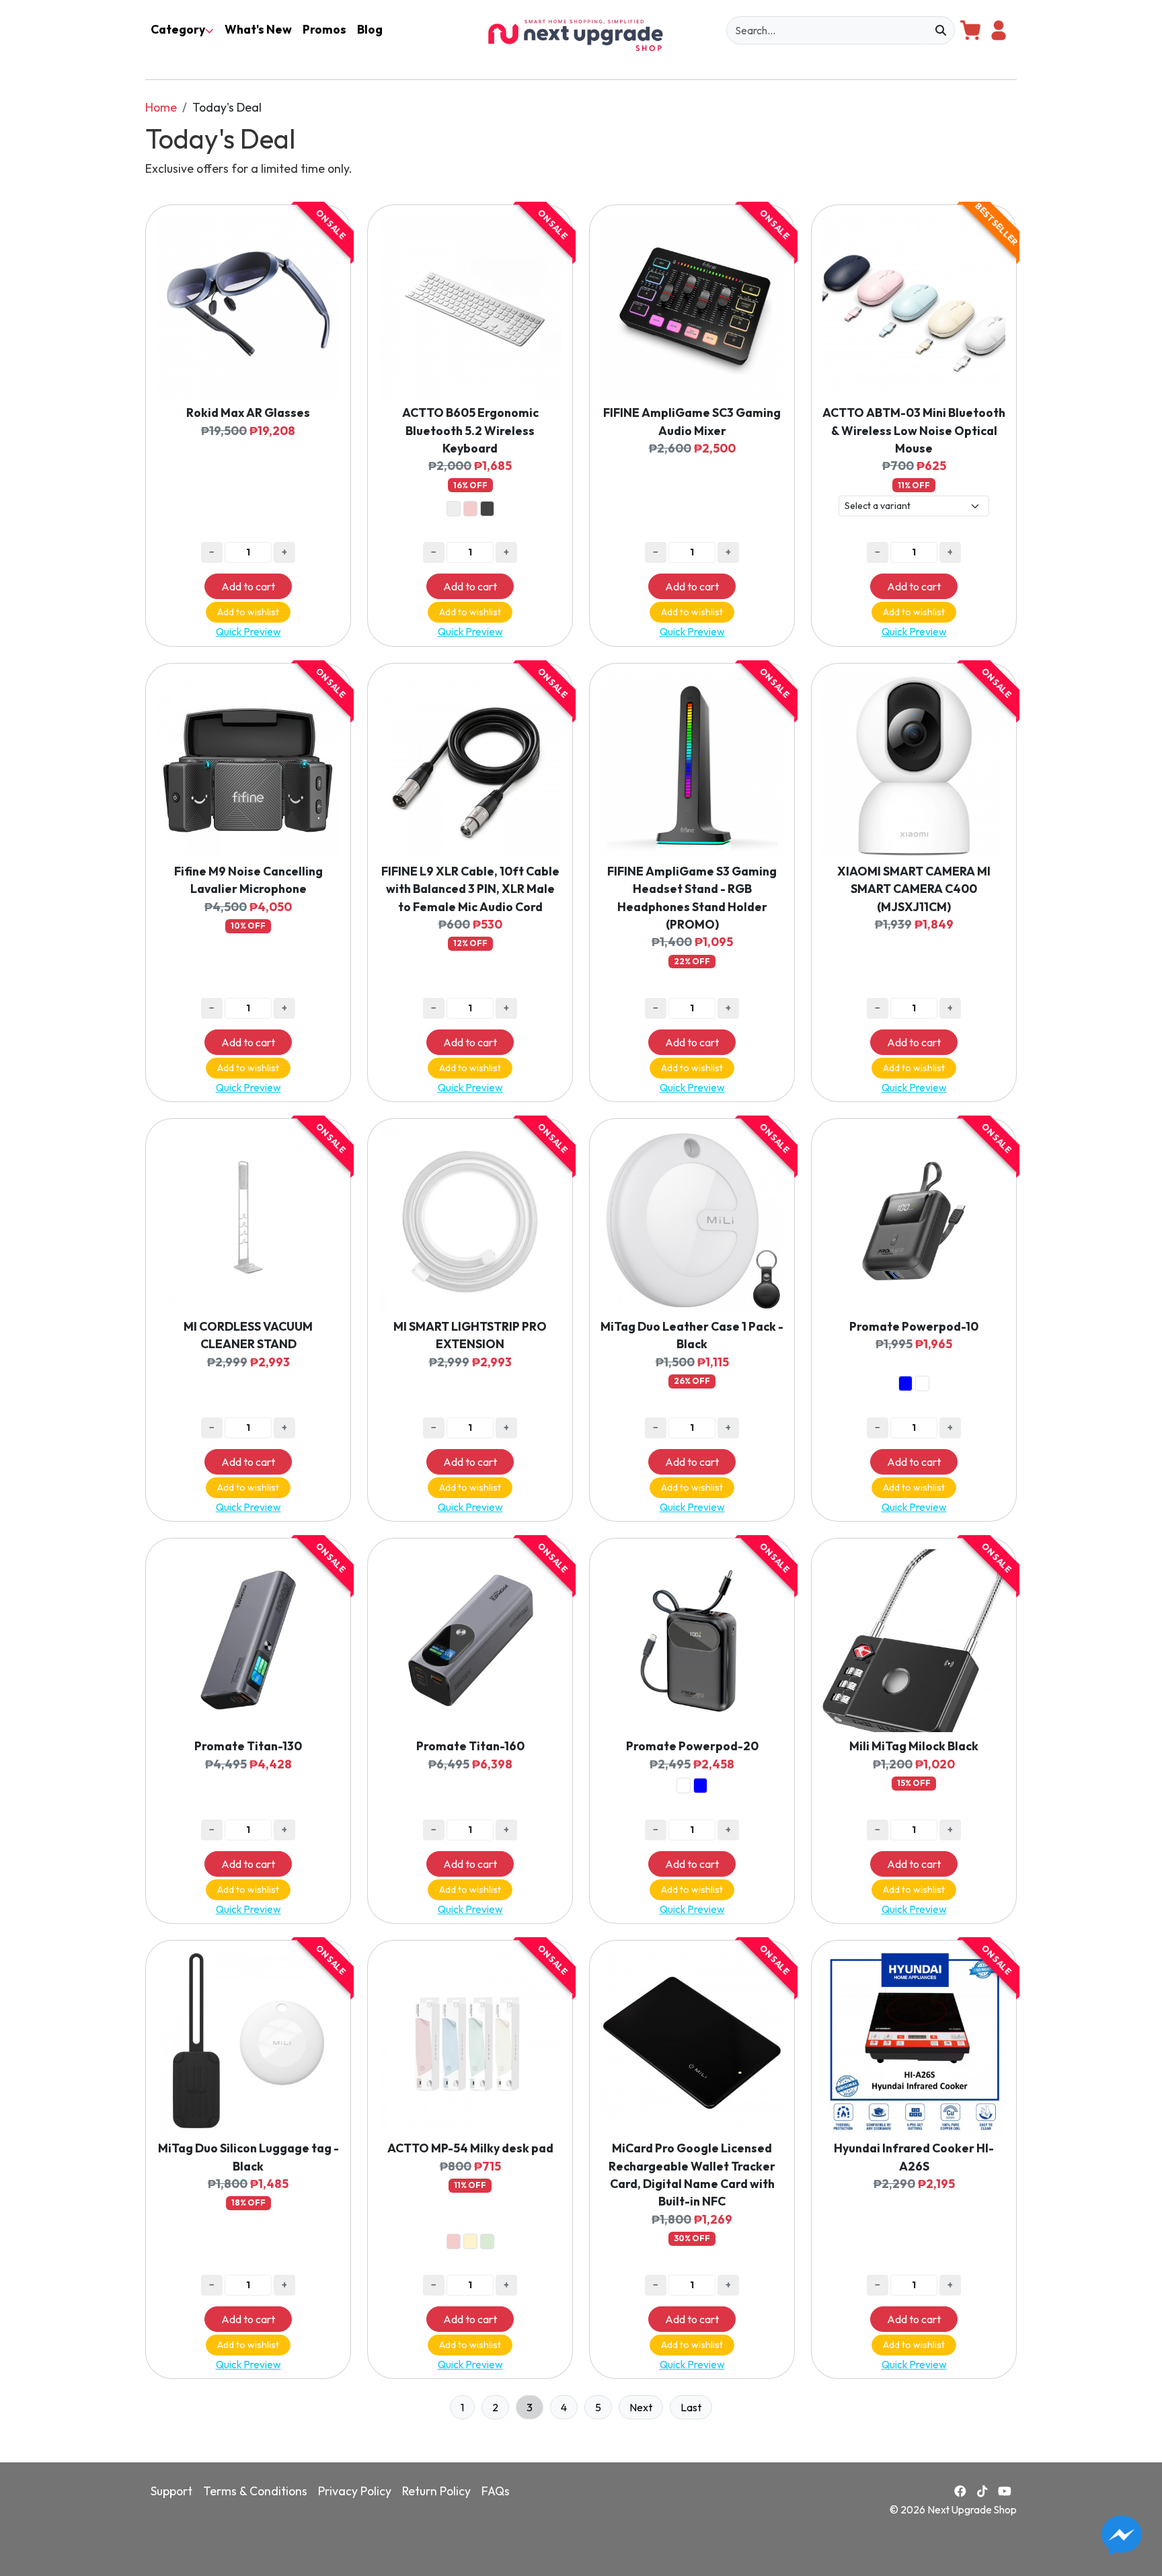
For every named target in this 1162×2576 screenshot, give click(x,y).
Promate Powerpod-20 (692, 1746)
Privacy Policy (355, 2491)
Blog (370, 29)
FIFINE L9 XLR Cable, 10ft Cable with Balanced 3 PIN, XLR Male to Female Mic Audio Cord (470, 889)
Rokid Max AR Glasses (248, 413)
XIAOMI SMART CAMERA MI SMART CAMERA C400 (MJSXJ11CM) (914, 889)
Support (171, 2491)
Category (178, 29)
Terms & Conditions (255, 2491)
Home (161, 107)
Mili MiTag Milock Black (914, 1746)
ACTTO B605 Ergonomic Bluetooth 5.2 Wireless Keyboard (470, 430)
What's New (258, 29)
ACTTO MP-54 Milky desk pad (470, 2148)
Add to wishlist (248, 612)
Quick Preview (248, 632)
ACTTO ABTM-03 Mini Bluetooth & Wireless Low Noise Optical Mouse (914, 430)
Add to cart (248, 586)
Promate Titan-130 (248, 1746)
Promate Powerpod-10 (914, 1326)
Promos (324, 29)
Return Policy (436, 2491)
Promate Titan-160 (470, 1746)
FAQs (496, 2491)
